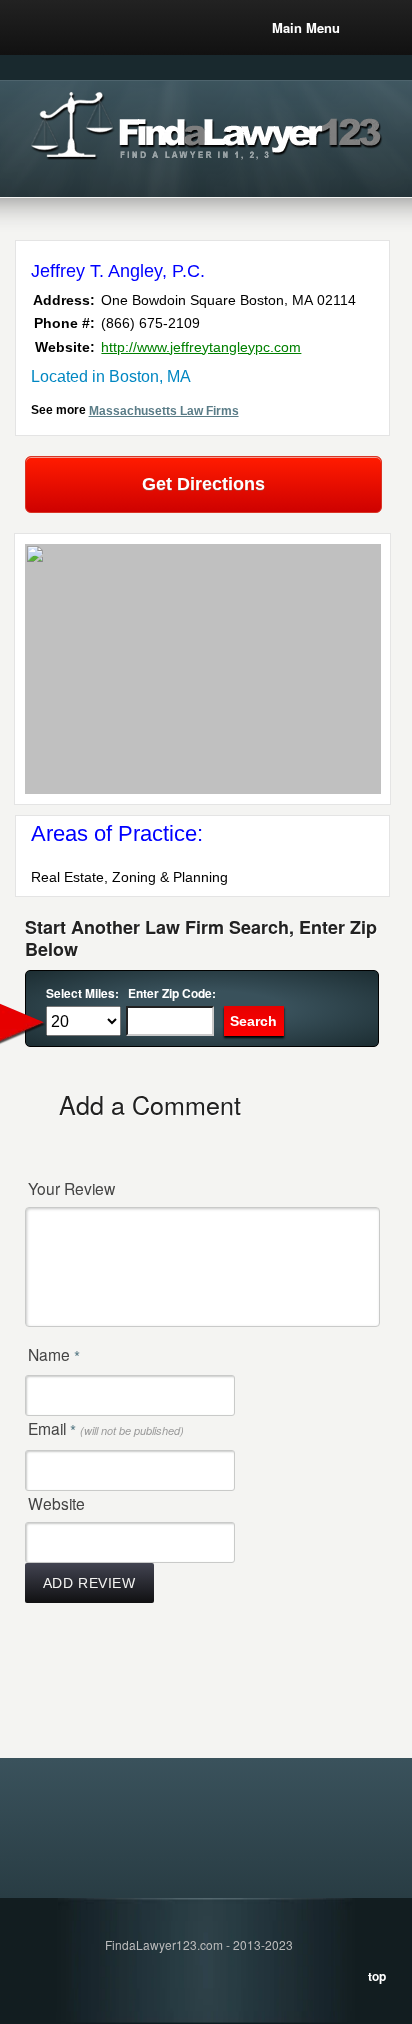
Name (54, 1355)
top (377, 1976)
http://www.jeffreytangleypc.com (201, 347)
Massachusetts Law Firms (164, 411)
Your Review (71, 1188)
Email (106, 1429)
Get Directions (203, 484)
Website (56, 1503)
